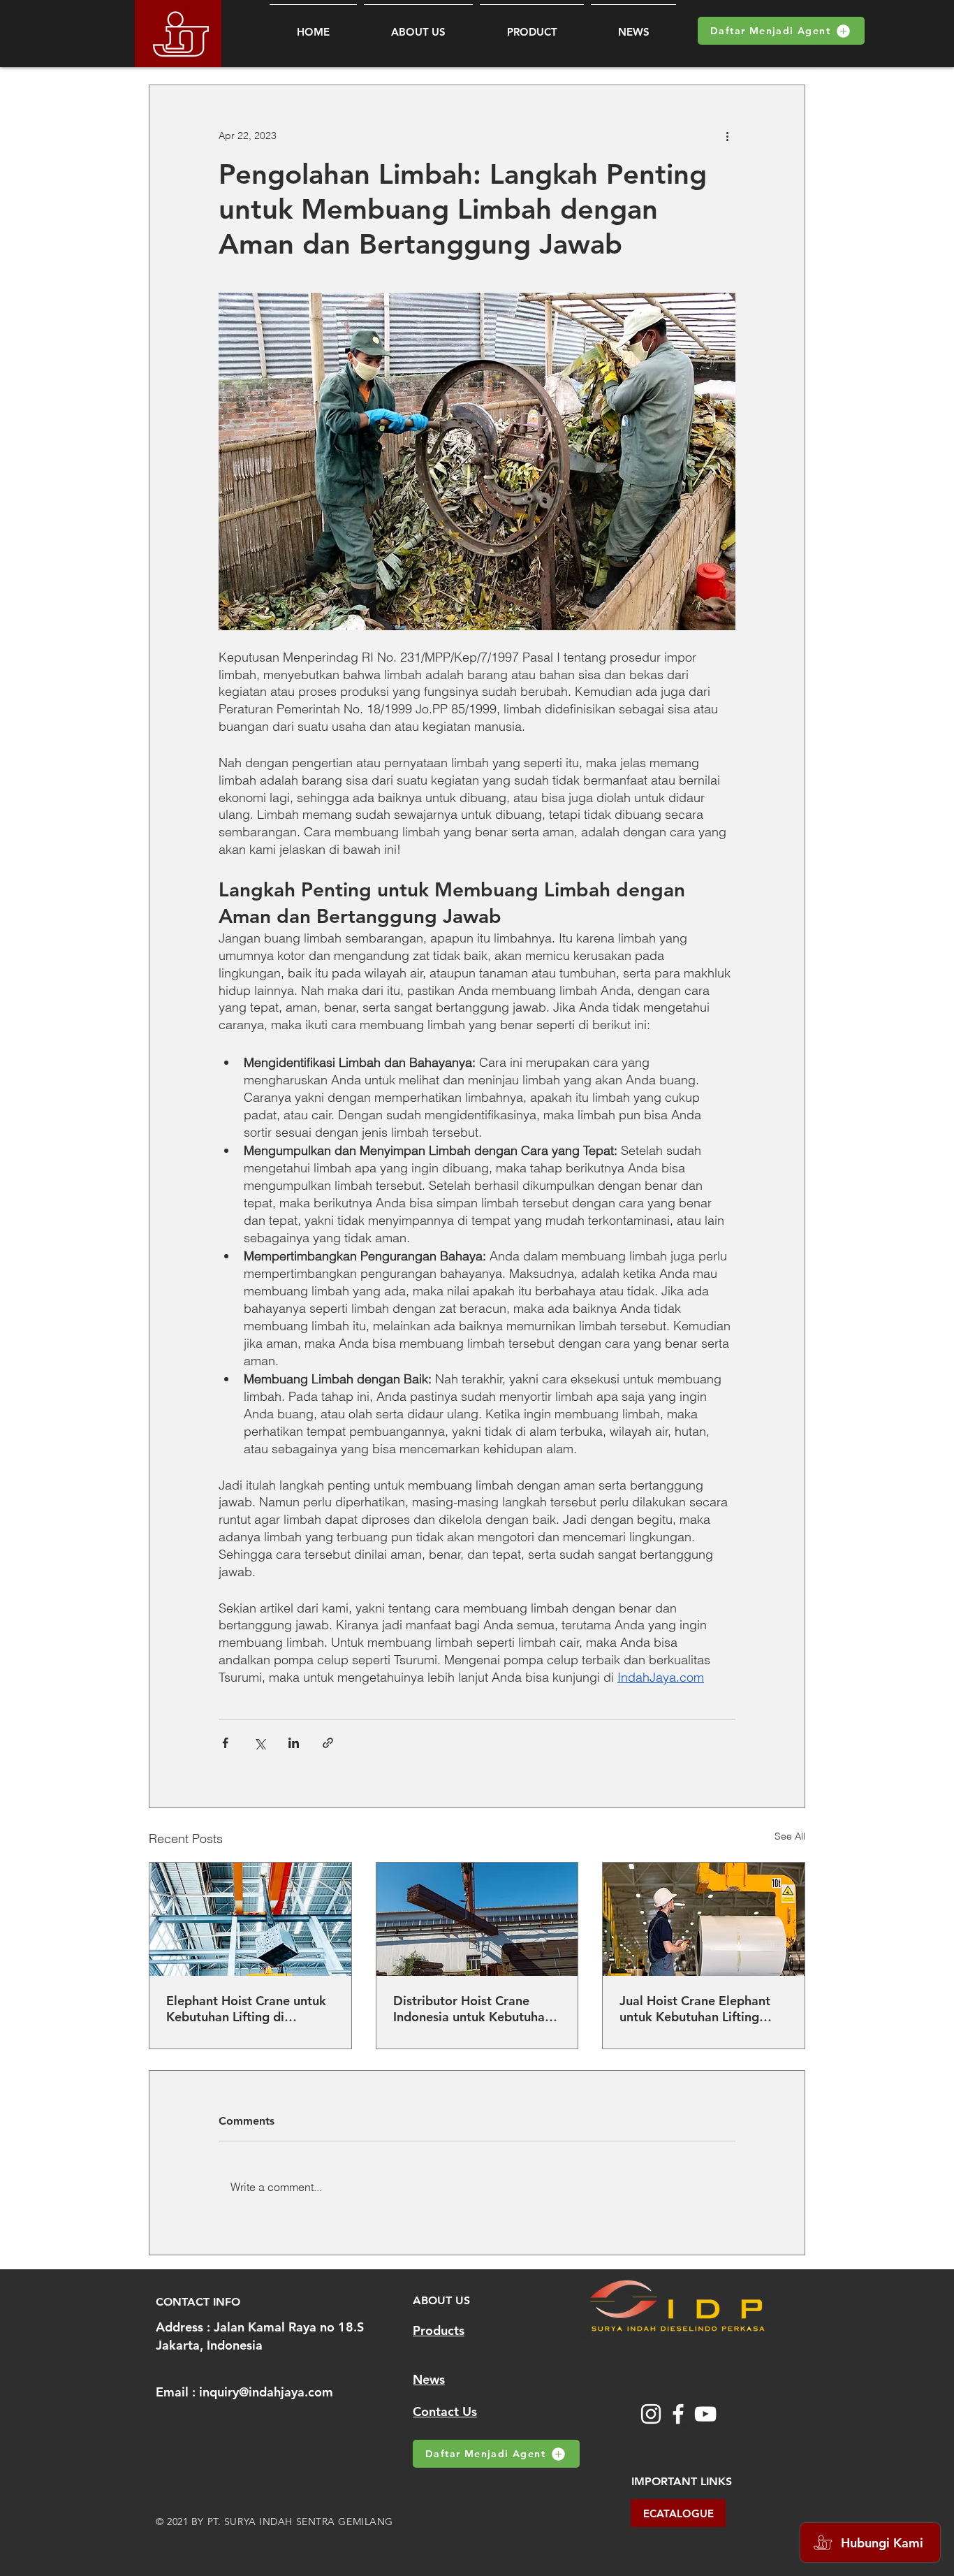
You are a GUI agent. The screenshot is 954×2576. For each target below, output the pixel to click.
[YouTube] (705, 2414)
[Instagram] (651, 2414)
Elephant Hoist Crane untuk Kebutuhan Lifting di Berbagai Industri (246, 2009)
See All (790, 1836)
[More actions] (727, 136)
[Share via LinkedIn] (294, 1743)
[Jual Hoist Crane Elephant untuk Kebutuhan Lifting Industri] (704, 1919)
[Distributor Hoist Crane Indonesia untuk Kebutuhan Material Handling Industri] (477, 1919)
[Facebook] (678, 2414)
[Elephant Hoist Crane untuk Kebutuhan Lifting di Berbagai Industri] (250, 1919)
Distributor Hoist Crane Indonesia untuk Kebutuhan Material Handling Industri (472, 2009)
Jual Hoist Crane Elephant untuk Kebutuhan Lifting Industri (695, 2009)
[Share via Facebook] (225, 1743)
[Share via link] (328, 1743)
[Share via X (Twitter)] (259, 1743)
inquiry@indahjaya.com (266, 2392)
